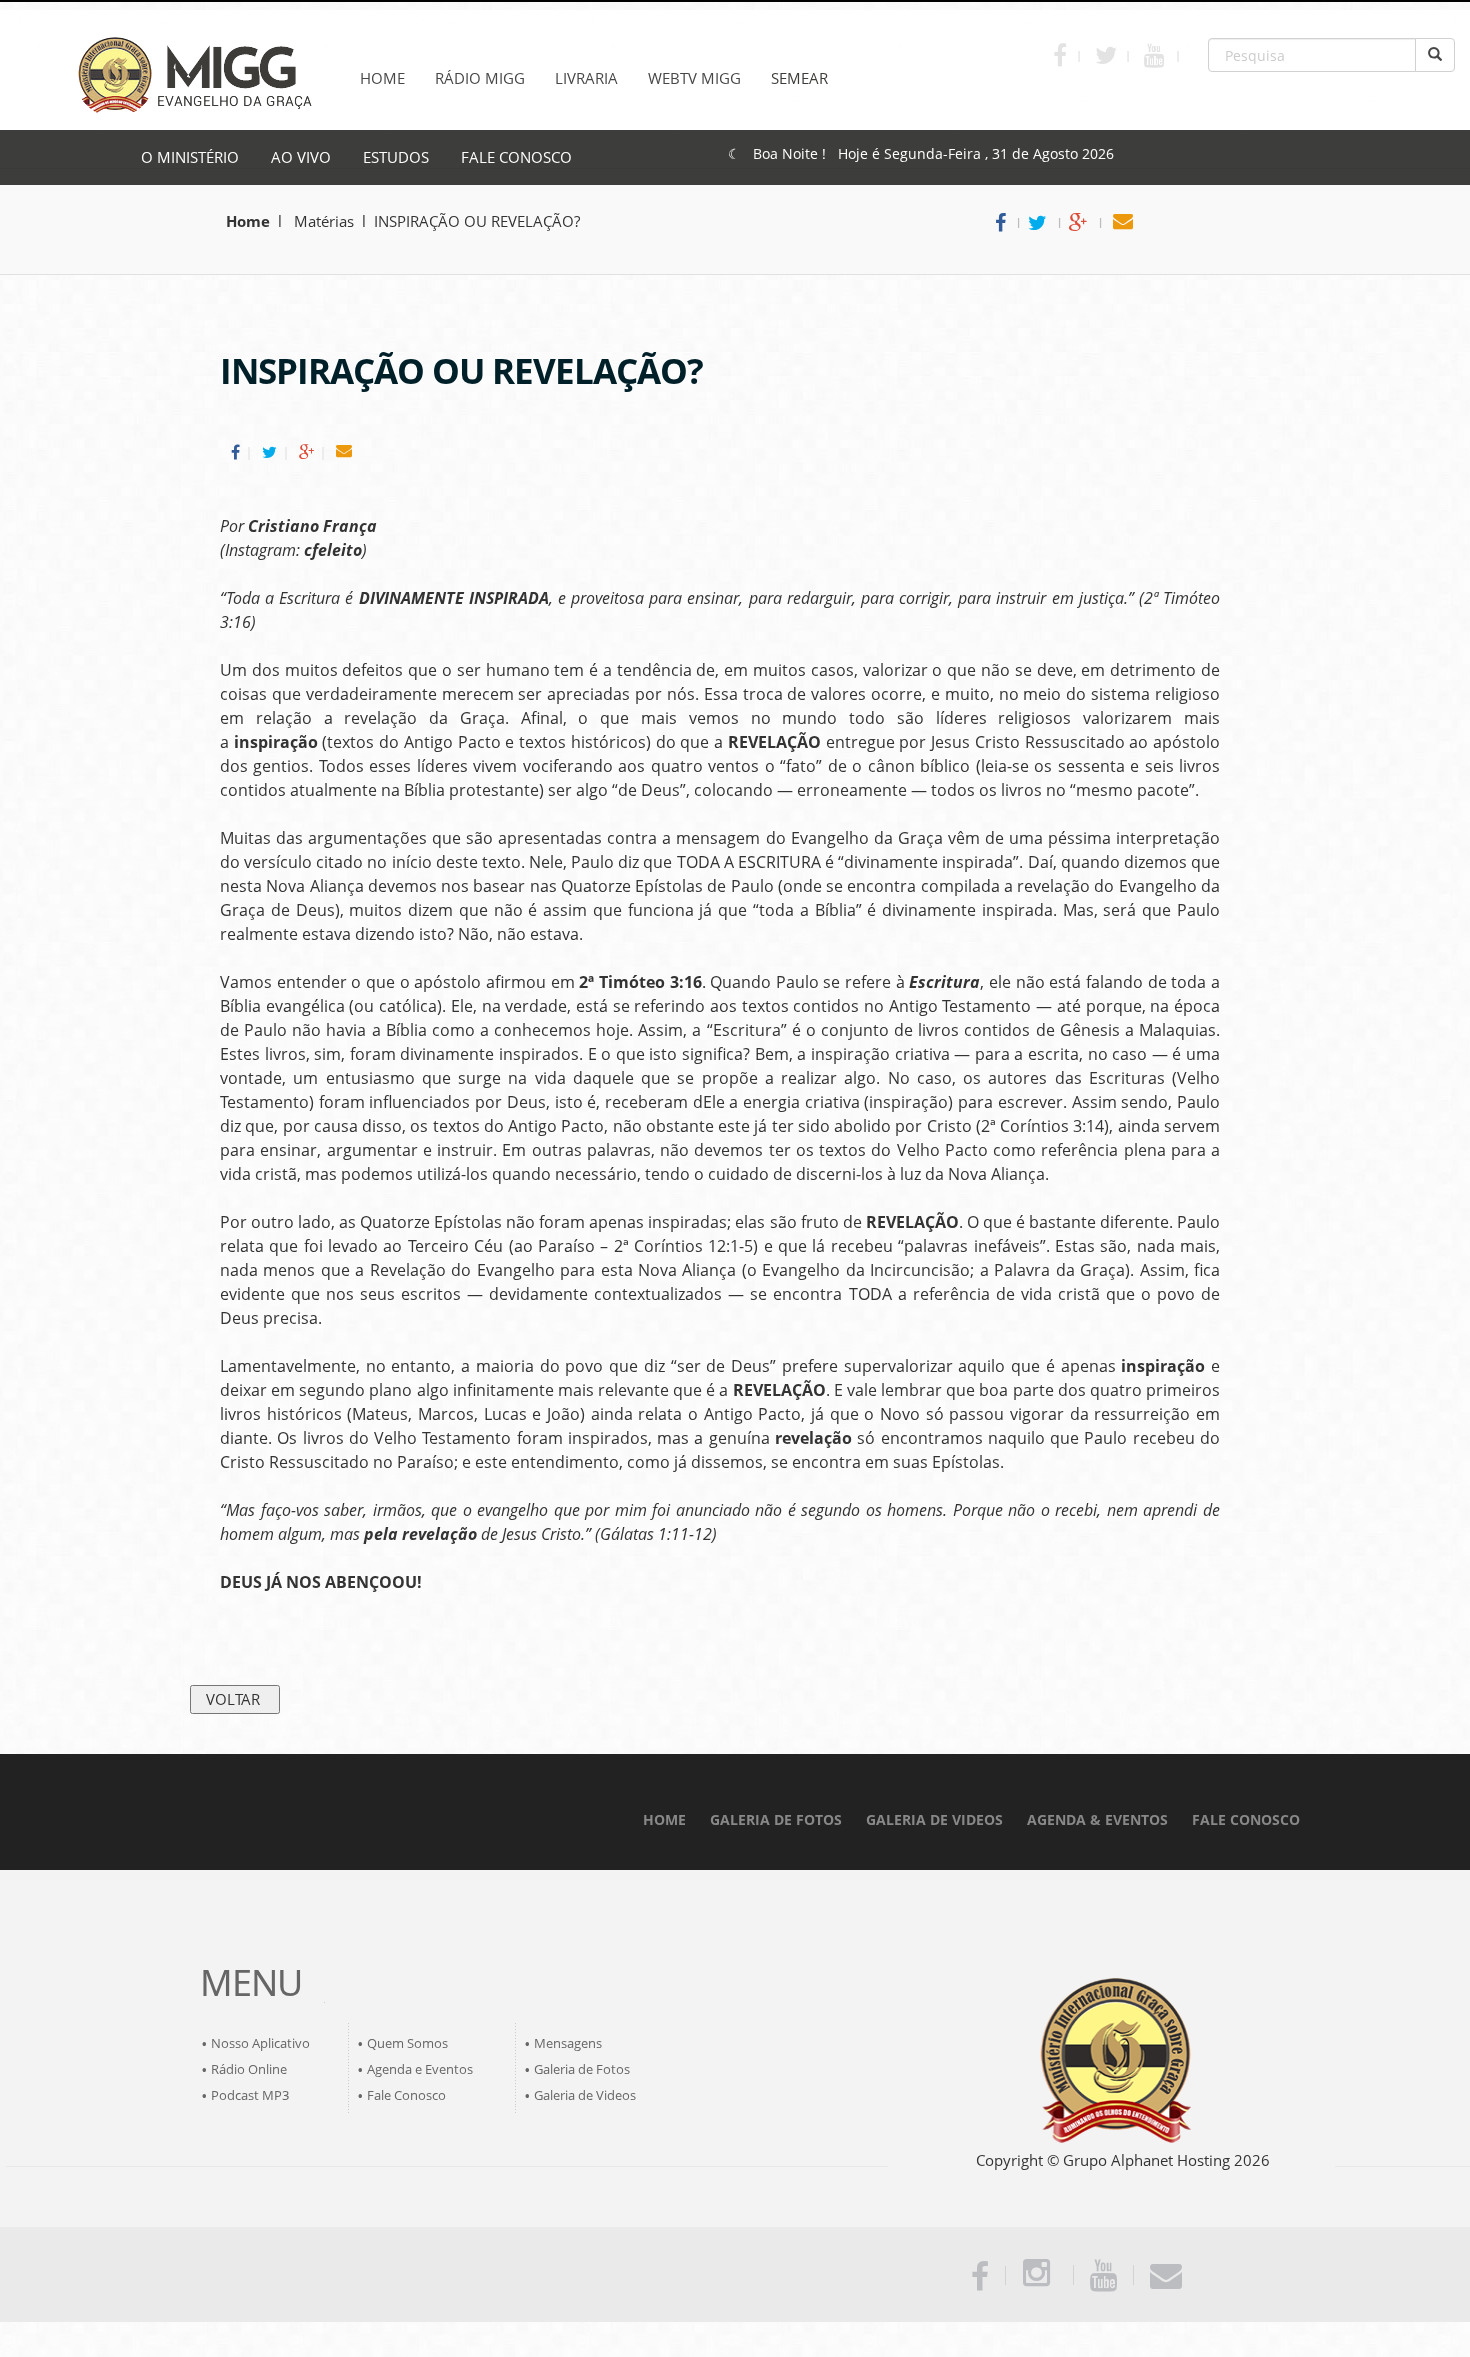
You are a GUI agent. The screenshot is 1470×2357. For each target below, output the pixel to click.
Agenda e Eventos (420, 2069)
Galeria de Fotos (582, 2069)
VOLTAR (235, 1699)
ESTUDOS (396, 157)
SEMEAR (799, 78)
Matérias (322, 221)
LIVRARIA (586, 78)
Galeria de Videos (585, 2095)
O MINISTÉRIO (190, 157)
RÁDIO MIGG (480, 78)
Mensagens (568, 2043)
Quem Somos (407, 2043)
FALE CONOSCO (516, 157)
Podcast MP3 (250, 2095)
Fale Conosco (406, 2095)
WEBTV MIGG (694, 78)
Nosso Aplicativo (260, 2043)
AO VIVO (301, 157)
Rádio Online (249, 2069)
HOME (382, 78)
